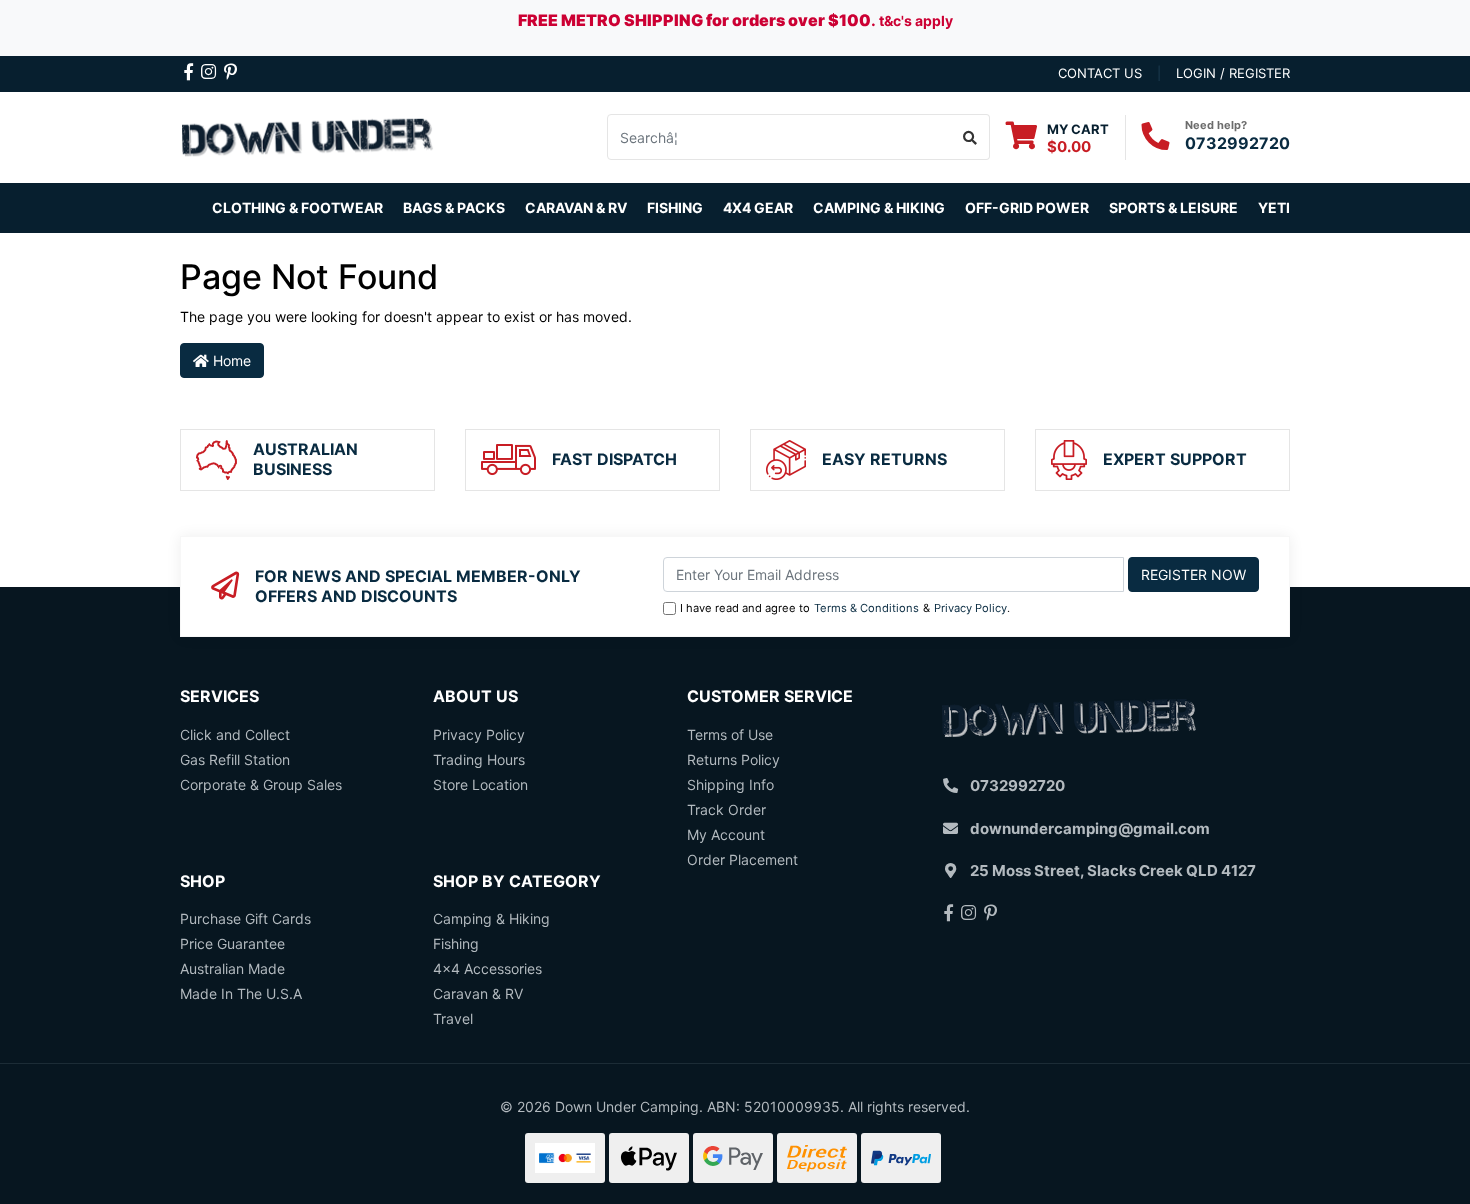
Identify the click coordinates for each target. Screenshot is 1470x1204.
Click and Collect (235, 734)
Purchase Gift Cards (245, 918)
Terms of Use (730, 734)
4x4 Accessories (487, 968)
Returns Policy (733, 759)
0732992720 (1237, 143)
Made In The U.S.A (241, 993)
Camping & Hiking (491, 918)
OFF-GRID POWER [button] (1027, 207)
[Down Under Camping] (307, 135)
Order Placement (742, 859)
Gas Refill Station (235, 759)
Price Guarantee (232, 943)
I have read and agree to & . (845, 608)
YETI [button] (1274, 207)
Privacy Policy (970, 608)
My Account (726, 834)
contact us (1100, 73)
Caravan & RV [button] (576, 207)
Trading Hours (479, 759)
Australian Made (232, 968)
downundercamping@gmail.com (1090, 828)
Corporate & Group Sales (261, 784)
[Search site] (970, 137)
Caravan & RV (478, 993)
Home (230, 360)
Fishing (456, 943)
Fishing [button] (675, 207)
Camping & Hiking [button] (879, 207)
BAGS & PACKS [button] (454, 207)
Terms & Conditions (866, 608)
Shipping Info (730, 784)
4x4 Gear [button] (758, 207)
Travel (453, 1018)
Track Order (726, 809)
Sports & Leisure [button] (1173, 207)
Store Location (480, 784)
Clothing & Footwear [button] (297, 207)
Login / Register (1233, 73)
